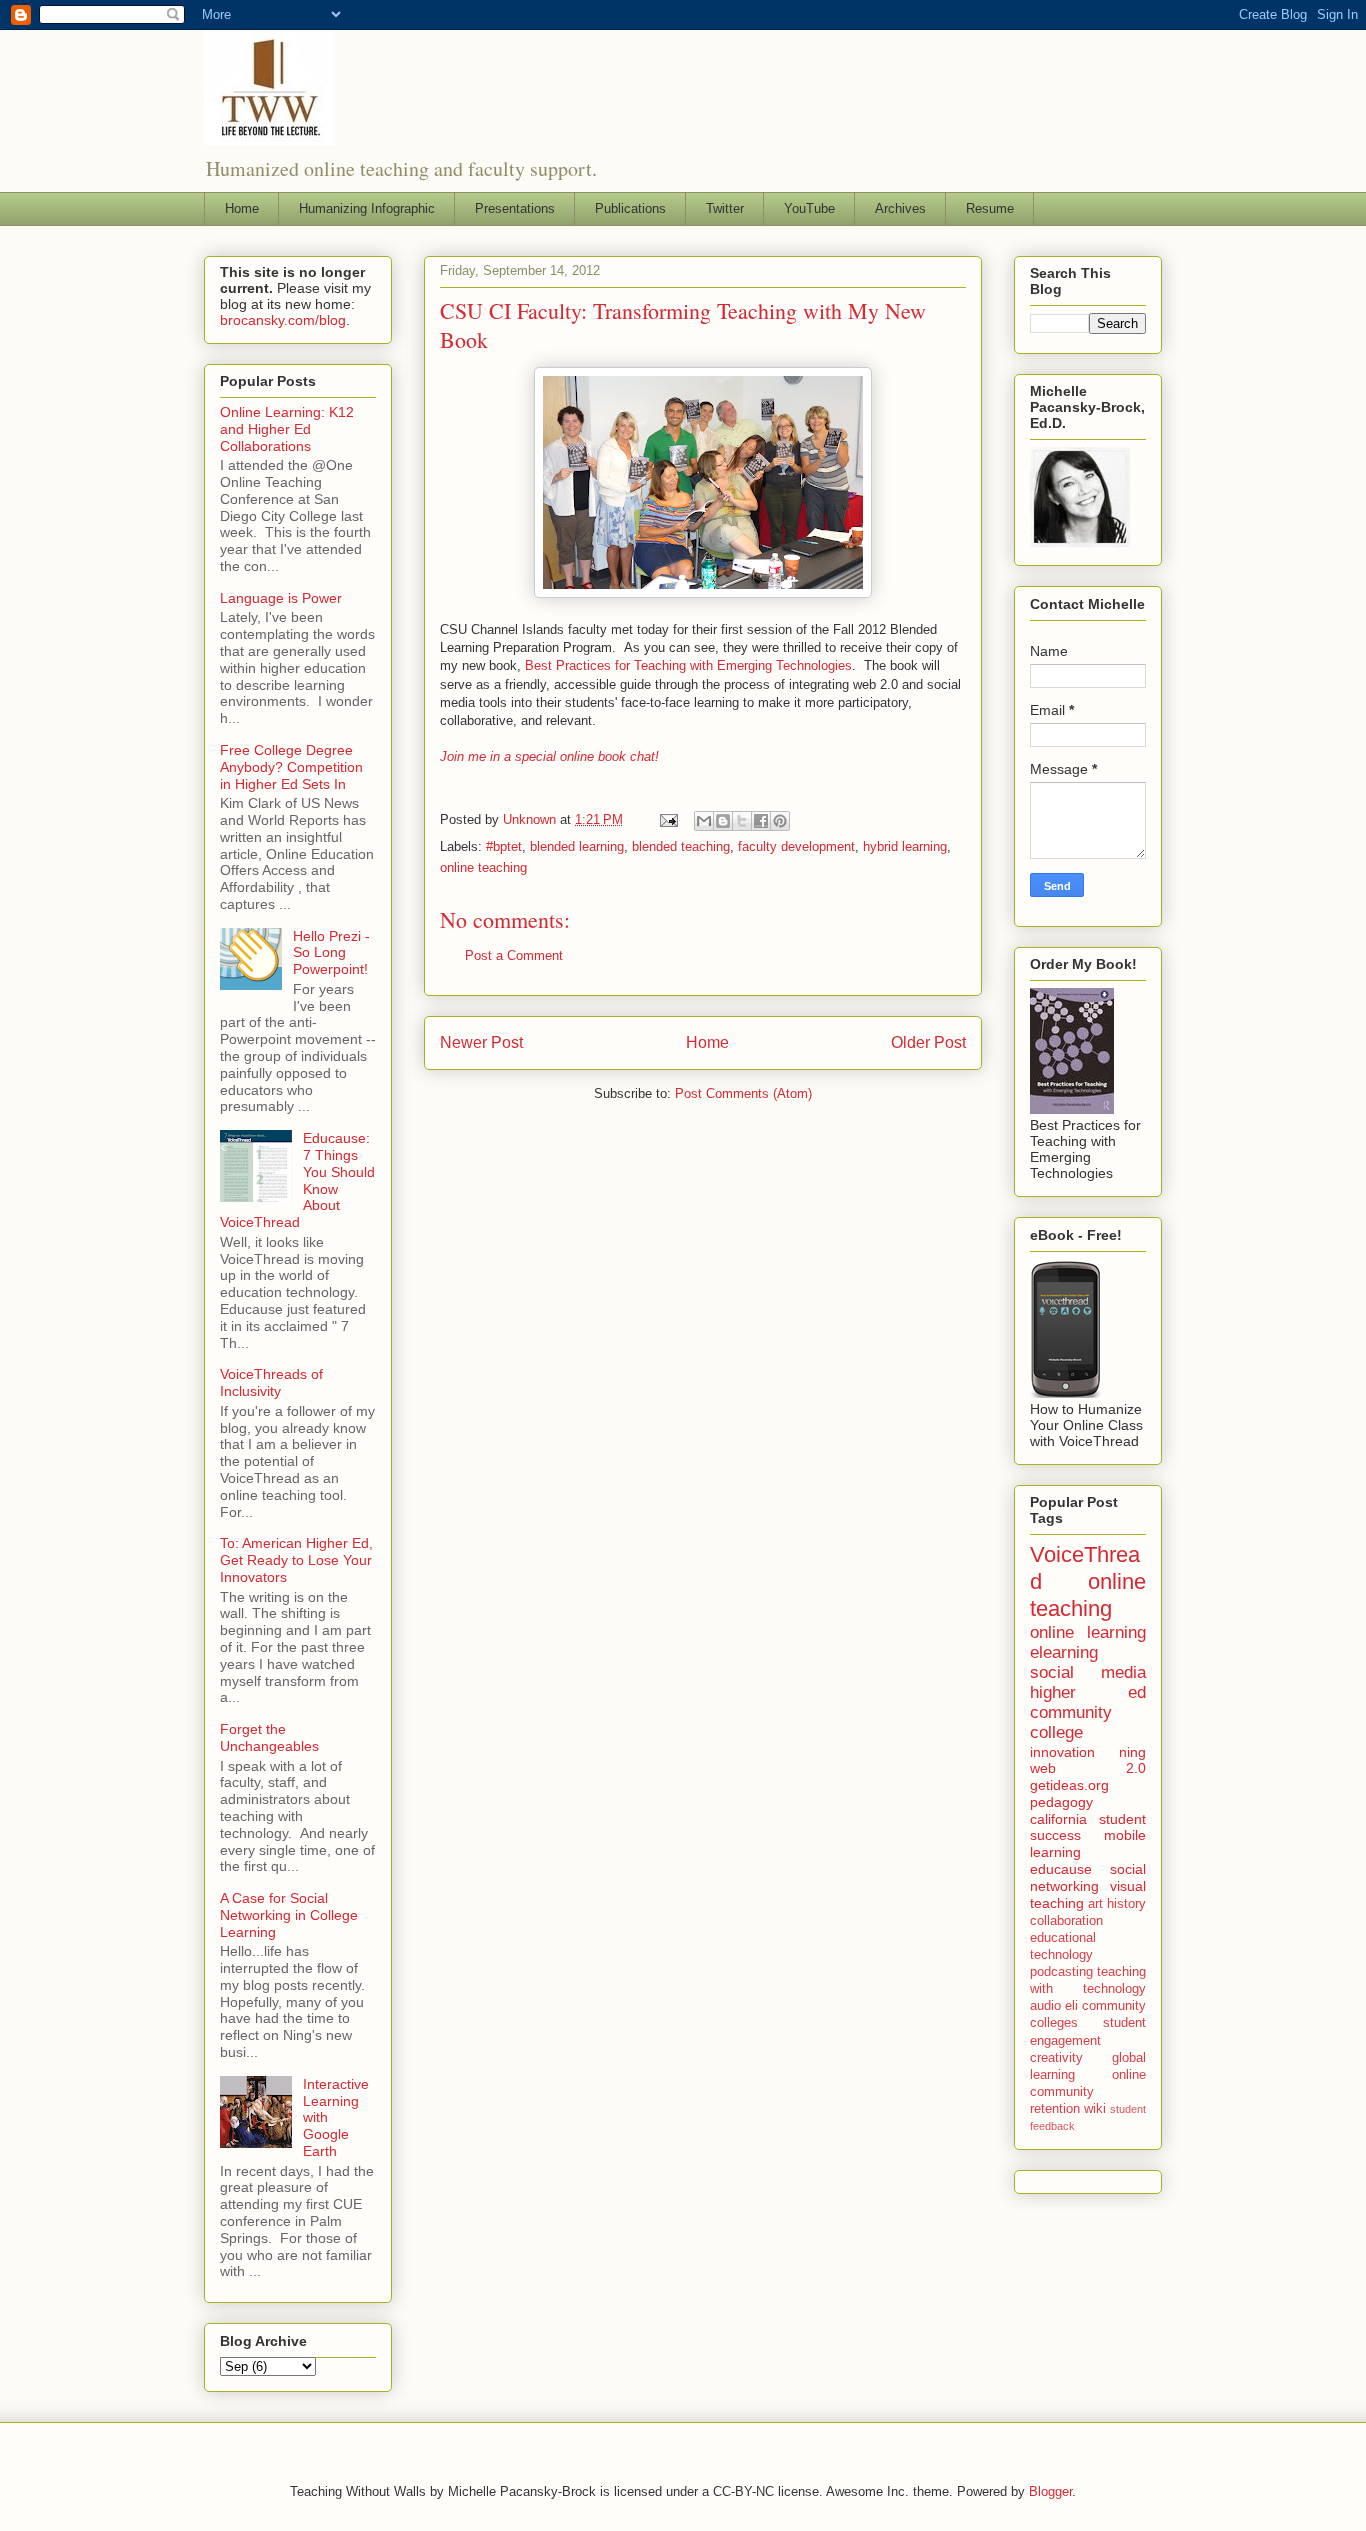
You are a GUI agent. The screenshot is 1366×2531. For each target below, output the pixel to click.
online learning (1088, 1632)
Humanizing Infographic (367, 208)
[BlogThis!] (723, 821)
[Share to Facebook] (761, 821)
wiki (1095, 2109)
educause (1061, 1869)
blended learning (577, 846)
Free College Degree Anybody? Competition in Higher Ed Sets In (291, 767)
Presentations (515, 208)
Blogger (1050, 2491)
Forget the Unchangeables (269, 1737)
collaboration (1066, 1921)
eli (1071, 2006)
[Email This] (704, 821)
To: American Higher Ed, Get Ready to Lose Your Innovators (296, 1560)
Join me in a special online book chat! (549, 756)
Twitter (725, 208)
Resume (990, 208)
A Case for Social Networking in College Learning (289, 1915)
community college (1071, 1722)
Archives (900, 208)
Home (242, 208)
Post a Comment (514, 955)
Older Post (928, 1042)
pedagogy (1061, 1802)
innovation (1062, 1752)
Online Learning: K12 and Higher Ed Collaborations (287, 429)
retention (1055, 2109)
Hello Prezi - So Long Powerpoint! (331, 953)
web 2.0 (1088, 1768)
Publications (630, 208)
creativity (1056, 2058)
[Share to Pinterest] (780, 821)
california (1058, 1819)
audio (1045, 2006)
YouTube (809, 208)
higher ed (1088, 1692)
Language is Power (281, 598)
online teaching (483, 867)
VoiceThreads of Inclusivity (271, 1382)
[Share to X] (742, 821)
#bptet (504, 846)
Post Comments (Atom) (743, 1093)
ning (1132, 1752)
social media (1088, 1672)
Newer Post (481, 1042)
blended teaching (681, 846)
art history (1117, 1904)
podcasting (1061, 1972)
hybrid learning (905, 846)
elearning (1064, 1652)
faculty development (796, 846)
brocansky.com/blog (283, 320)
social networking (1088, 1877)
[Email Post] (667, 819)
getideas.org (1069, 1785)
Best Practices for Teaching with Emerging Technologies (688, 665)
